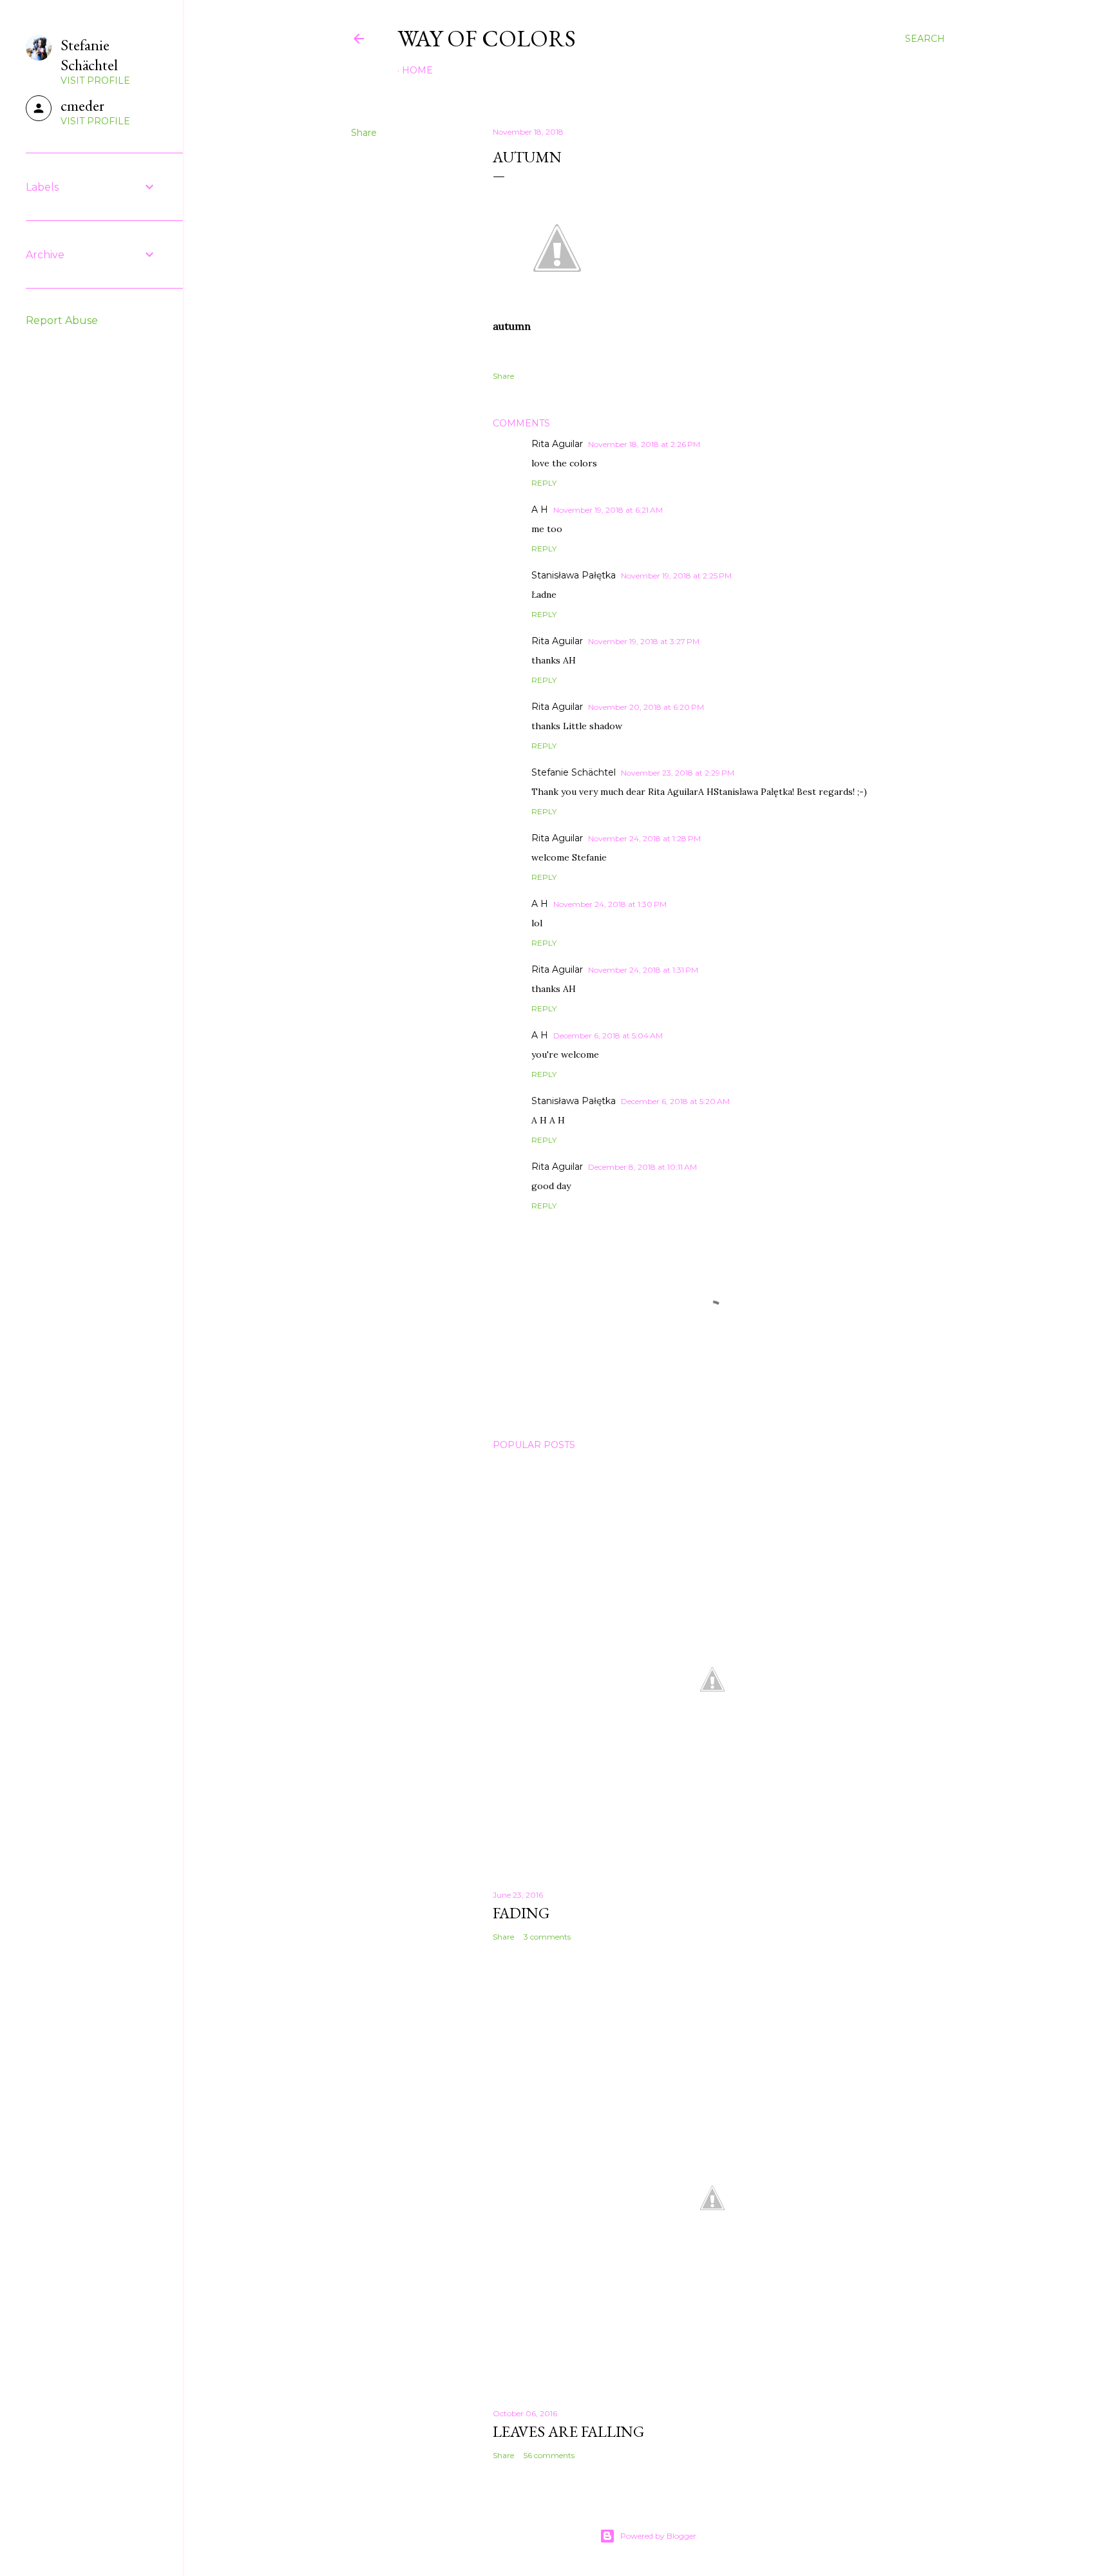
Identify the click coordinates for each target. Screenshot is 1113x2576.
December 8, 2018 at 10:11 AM (642, 1167)
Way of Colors (487, 38)
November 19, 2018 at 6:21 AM (608, 510)
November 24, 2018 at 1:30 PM (610, 904)
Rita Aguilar (557, 444)
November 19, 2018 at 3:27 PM (644, 641)
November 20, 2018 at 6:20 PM (646, 707)
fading (521, 1913)
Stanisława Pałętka (574, 575)
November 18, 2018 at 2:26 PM (644, 444)
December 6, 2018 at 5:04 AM (608, 1035)
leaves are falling (568, 2431)
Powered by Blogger (658, 2536)
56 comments (549, 2455)
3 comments (547, 1937)
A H (540, 510)
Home (417, 70)
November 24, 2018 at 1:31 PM (643, 970)
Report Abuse (62, 320)
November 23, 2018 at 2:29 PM (678, 773)
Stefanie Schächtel (574, 772)
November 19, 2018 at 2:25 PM (676, 576)
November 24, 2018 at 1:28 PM (644, 838)
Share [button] (364, 133)
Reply (544, 483)
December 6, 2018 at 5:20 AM (675, 1101)
